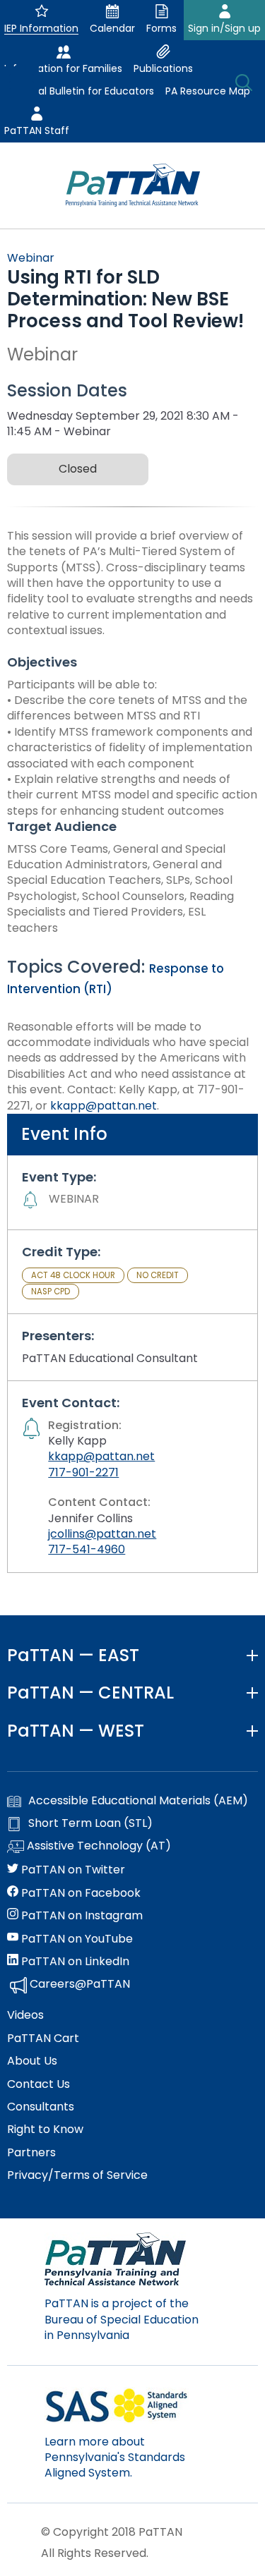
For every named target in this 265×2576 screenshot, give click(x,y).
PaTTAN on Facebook (79, 1893)
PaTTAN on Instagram (81, 1916)
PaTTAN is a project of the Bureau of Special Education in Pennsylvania (122, 2319)
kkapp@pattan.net (104, 1106)
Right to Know (45, 2130)
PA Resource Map (208, 91)
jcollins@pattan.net (102, 1534)
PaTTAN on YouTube (76, 1939)
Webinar (31, 258)
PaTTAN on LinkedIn (74, 1962)
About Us (32, 2061)
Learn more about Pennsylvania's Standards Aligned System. (115, 2457)
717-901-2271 (83, 1472)
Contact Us (39, 2084)
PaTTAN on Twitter (72, 1870)
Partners (31, 2153)
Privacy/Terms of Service (77, 2175)
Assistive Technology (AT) (98, 1846)
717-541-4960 (87, 1549)
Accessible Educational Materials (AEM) (138, 1801)
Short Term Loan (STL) (90, 1823)
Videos (25, 2015)
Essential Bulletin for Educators (79, 91)
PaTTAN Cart (43, 2039)
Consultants (41, 2107)
